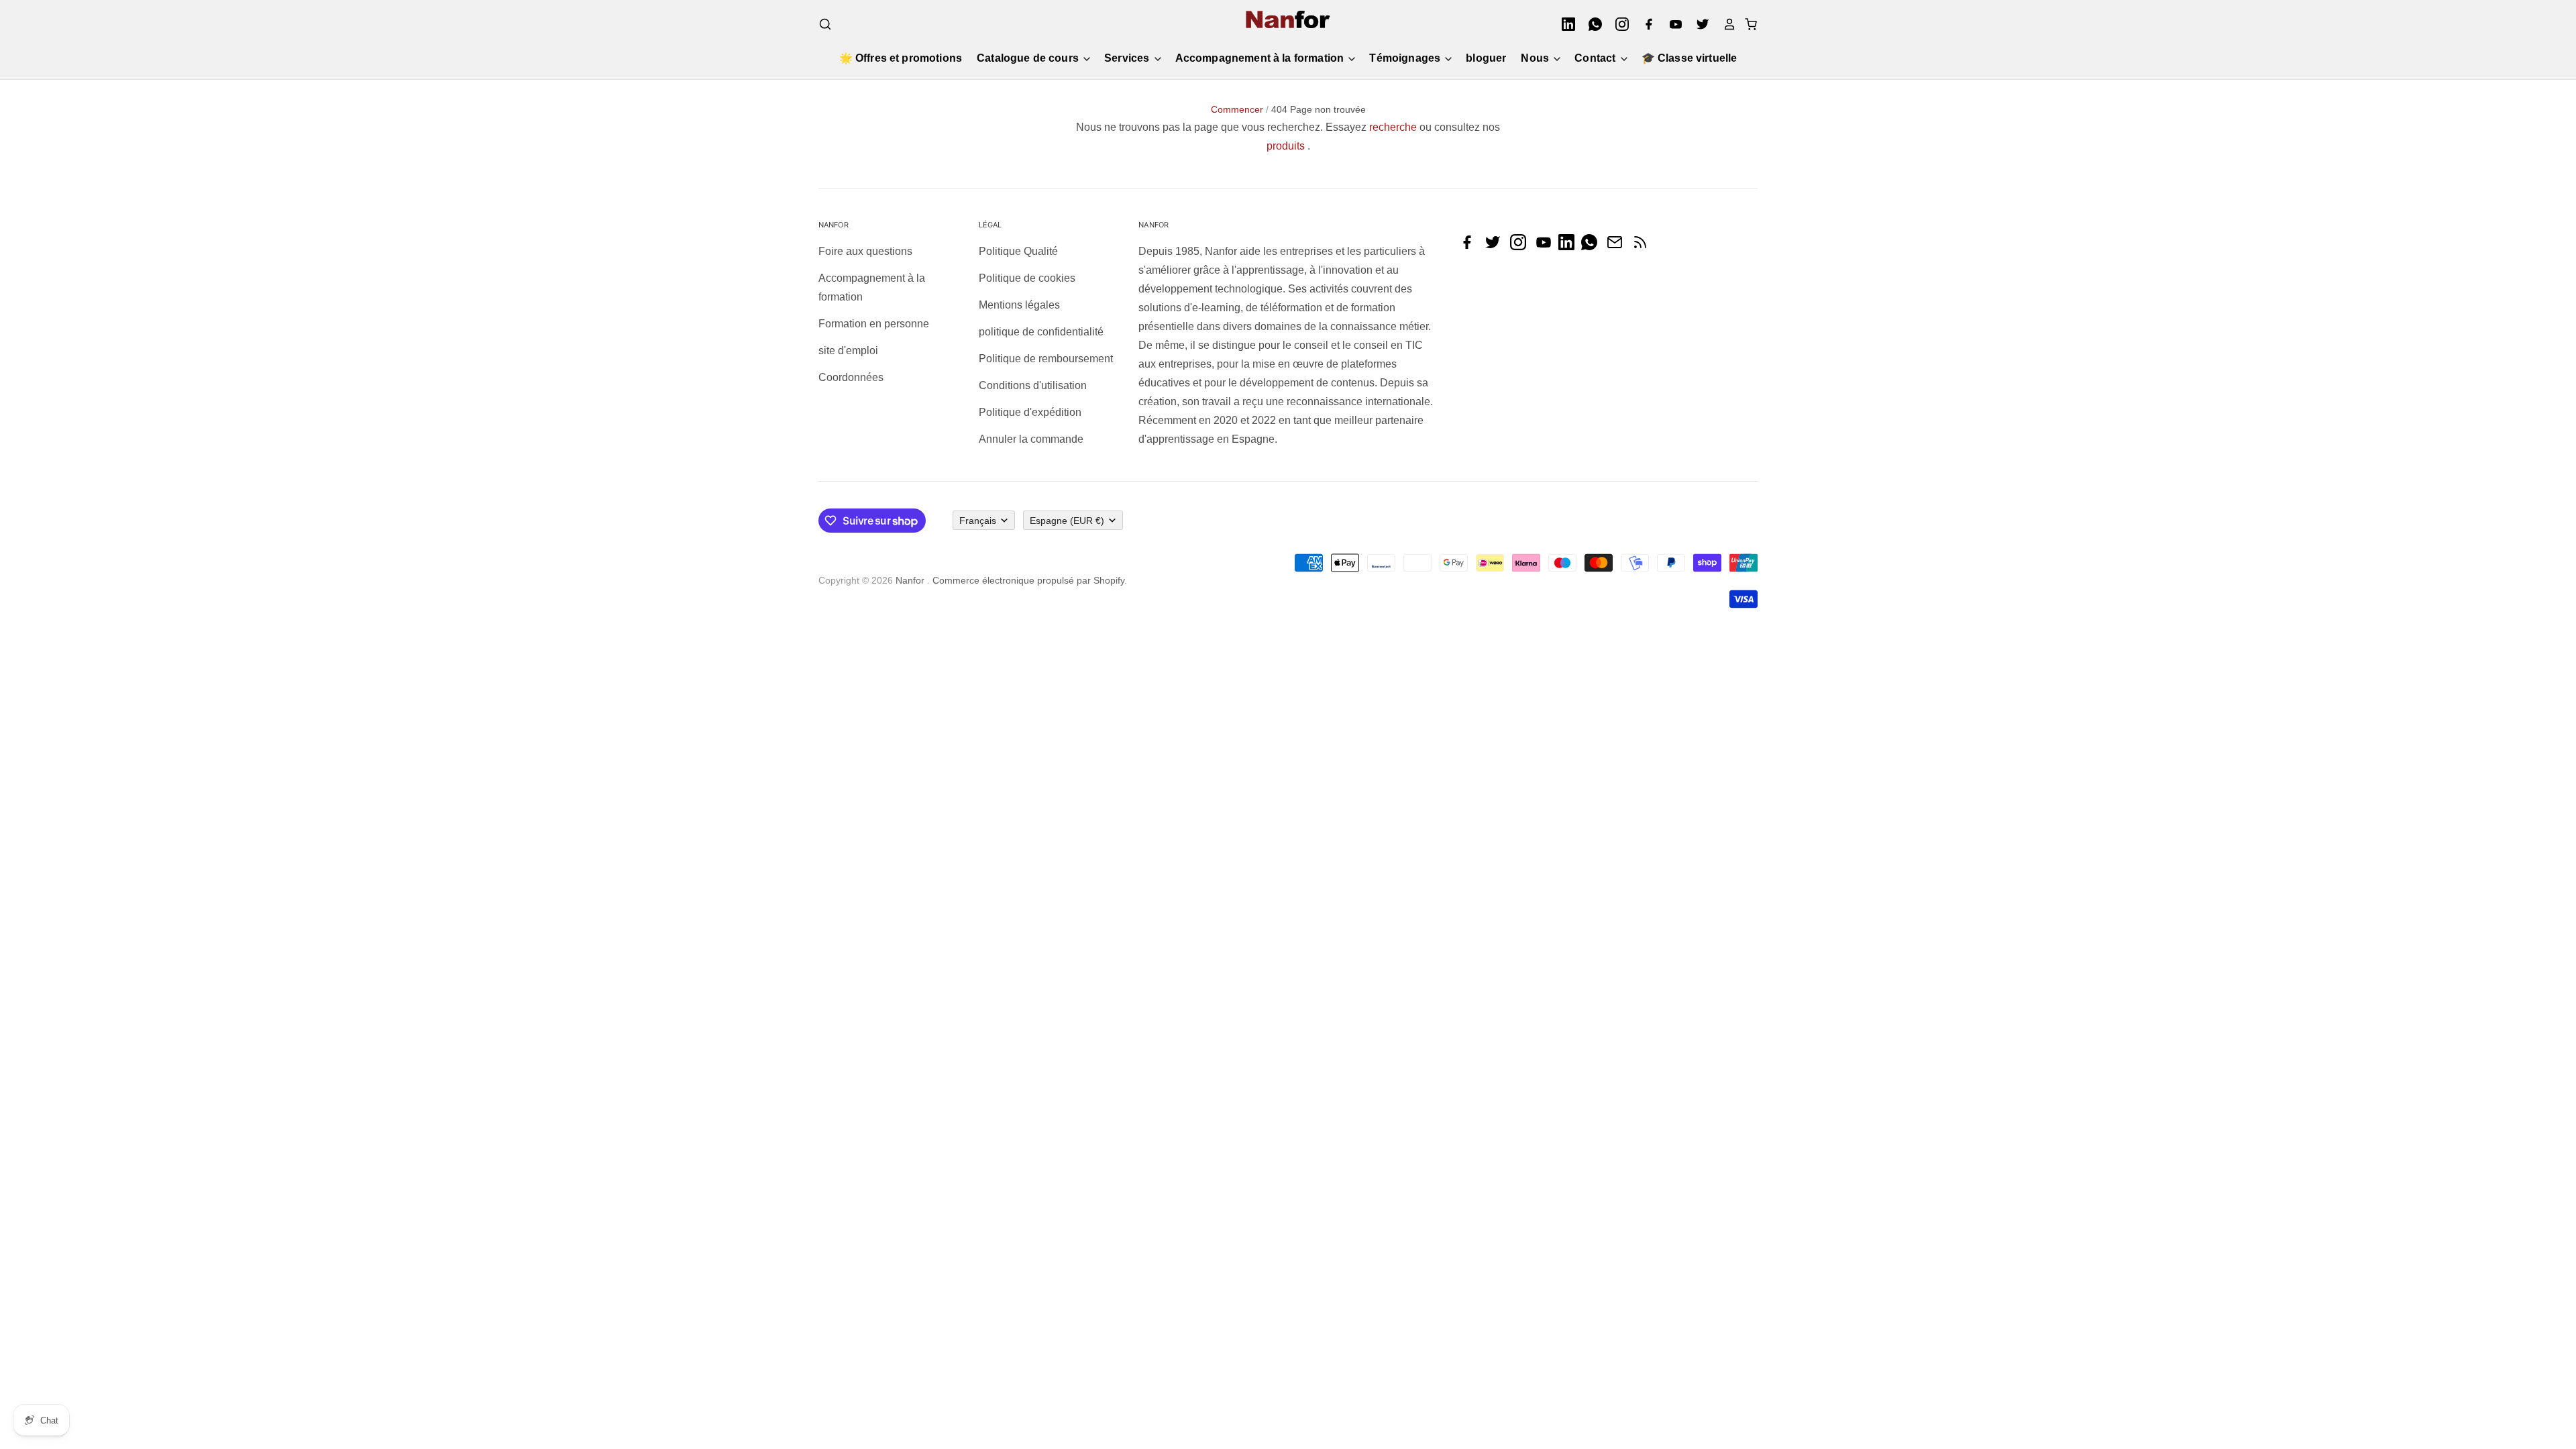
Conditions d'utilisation (1033, 385)
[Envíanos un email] (1618, 247)
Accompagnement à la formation (1261, 58)
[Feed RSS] (1644, 247)
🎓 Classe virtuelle (1689, 58)
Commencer (1237, 109)
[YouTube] (1672, 24)
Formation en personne (874, 324)
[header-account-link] (1725, 24)
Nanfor (910, 580)
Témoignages (1406, 58)
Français (978, 521)
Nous (1536, 58)
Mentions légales (1019, 305)
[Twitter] (1699, 24)
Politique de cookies (1027, 278)
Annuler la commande (1031, 439)
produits (1286, 146)
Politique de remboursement (1046, 359)
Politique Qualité (1018, 251)
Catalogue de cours (1029, 58)
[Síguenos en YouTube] (1547, 247)
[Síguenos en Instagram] (1521, 247)
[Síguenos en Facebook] (1470, 247)
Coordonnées (851, 377)
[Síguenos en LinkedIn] (1570, 247)
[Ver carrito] (1747, 24)
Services (1128, 58)
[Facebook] (1645, 24)
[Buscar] (825, 24)
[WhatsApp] (1591, 24)
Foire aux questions (865, 251)
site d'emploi (848, 351)
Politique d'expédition (1030, 412)
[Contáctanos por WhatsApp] (1593, 247)
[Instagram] (1618, 24)
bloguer (1486, 58)
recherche (1393, 127)
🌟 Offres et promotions (901, 58)
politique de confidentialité (1041, 332)
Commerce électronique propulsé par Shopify (1028, 580)
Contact (1596, 58)
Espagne (1067, 521)
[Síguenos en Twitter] (1496, 247)
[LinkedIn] (1564, 24)
